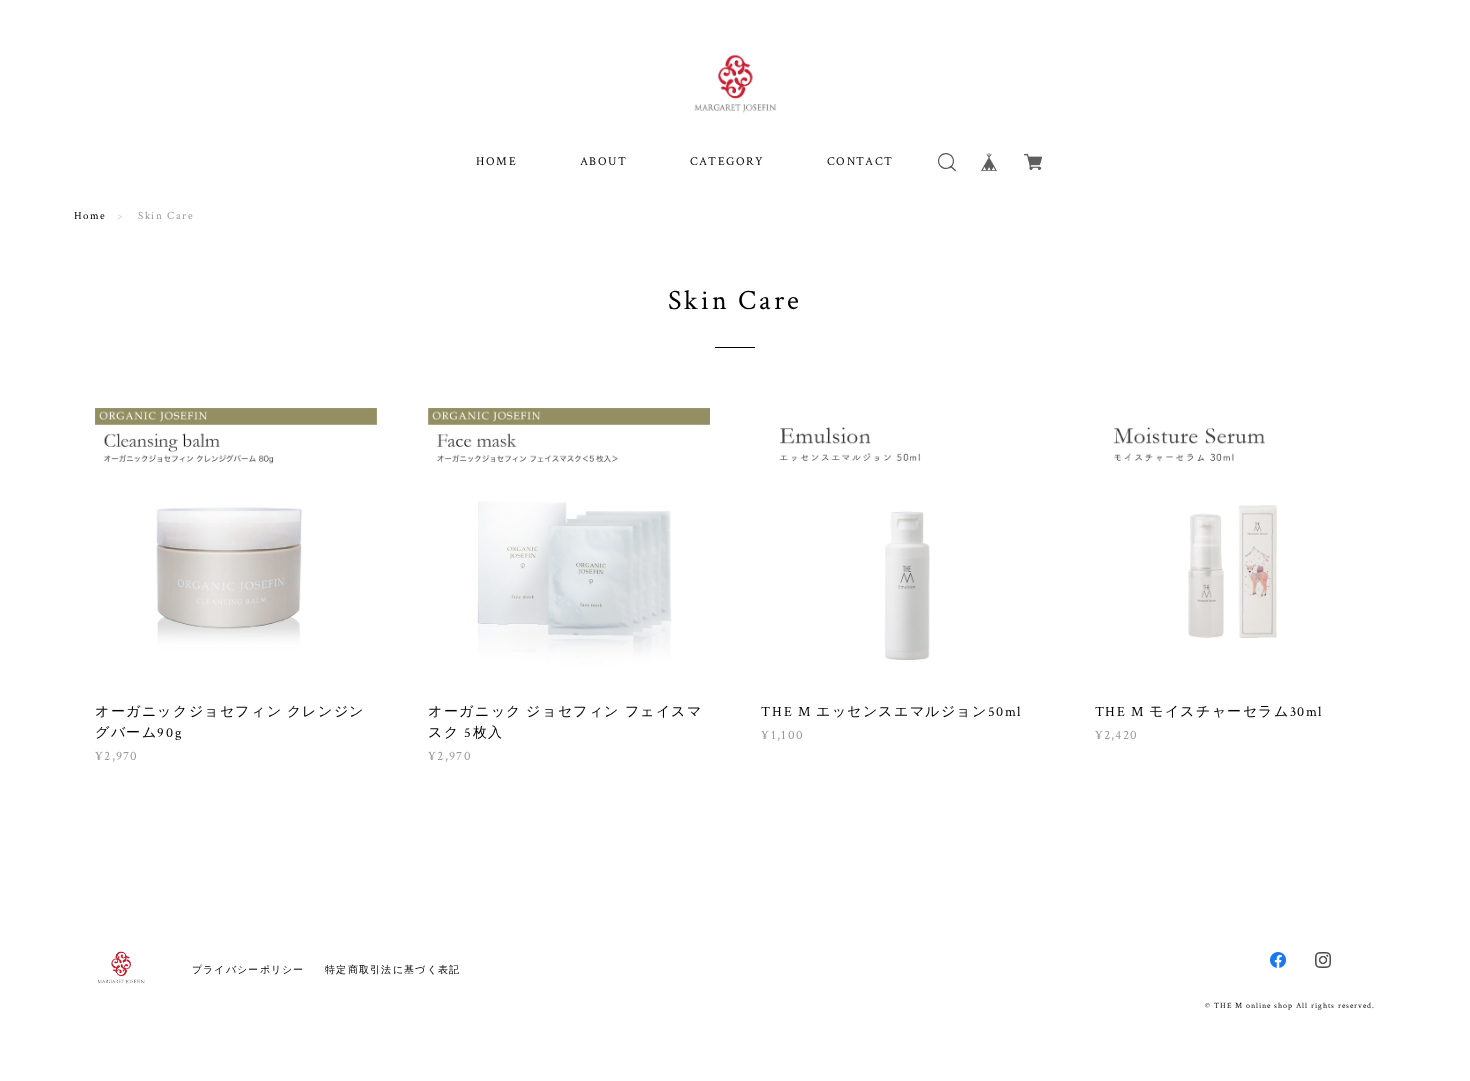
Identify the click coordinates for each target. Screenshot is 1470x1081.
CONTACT (860, 161)
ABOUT (604, 161)
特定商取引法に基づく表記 (392, 969)
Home (90, 216)
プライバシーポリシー (248, 969)
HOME (496, 161)
